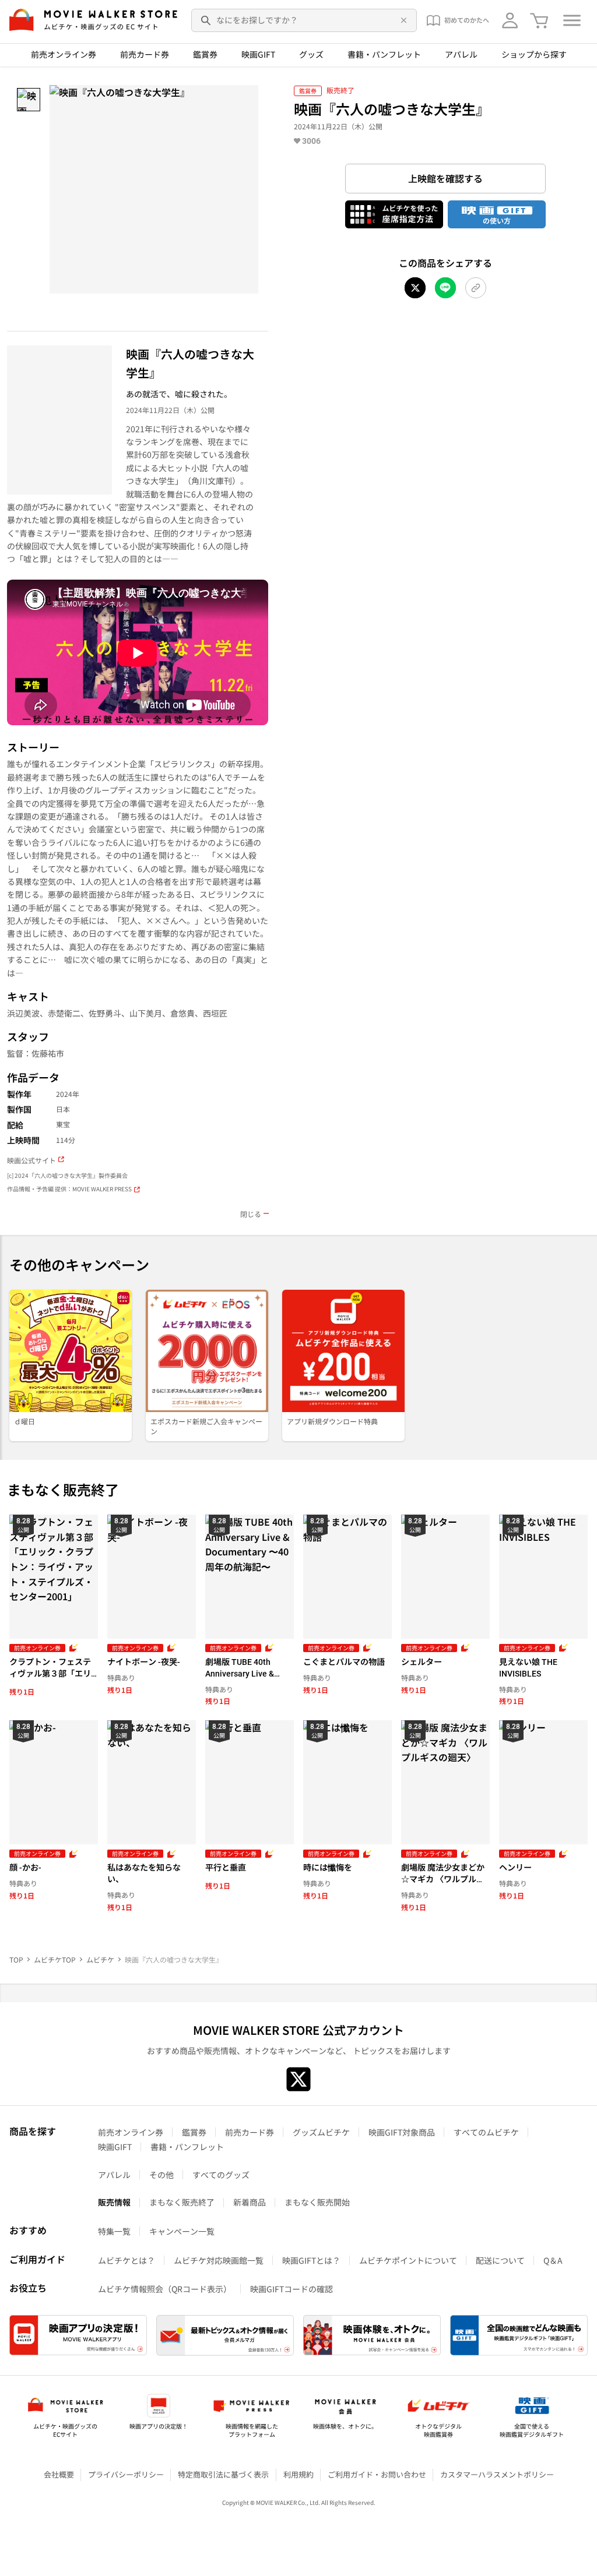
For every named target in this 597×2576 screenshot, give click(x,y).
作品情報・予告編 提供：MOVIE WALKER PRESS (69, 1189)
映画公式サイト (31, 1160)
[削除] (402, 20)
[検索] (206, 20)
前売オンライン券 (64, 54)
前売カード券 (145, 54)
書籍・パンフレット (384, 54)
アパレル (461, 54)
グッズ (311, 54)
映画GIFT (258, 54)
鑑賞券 (205, 54)
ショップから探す (534, 54)
